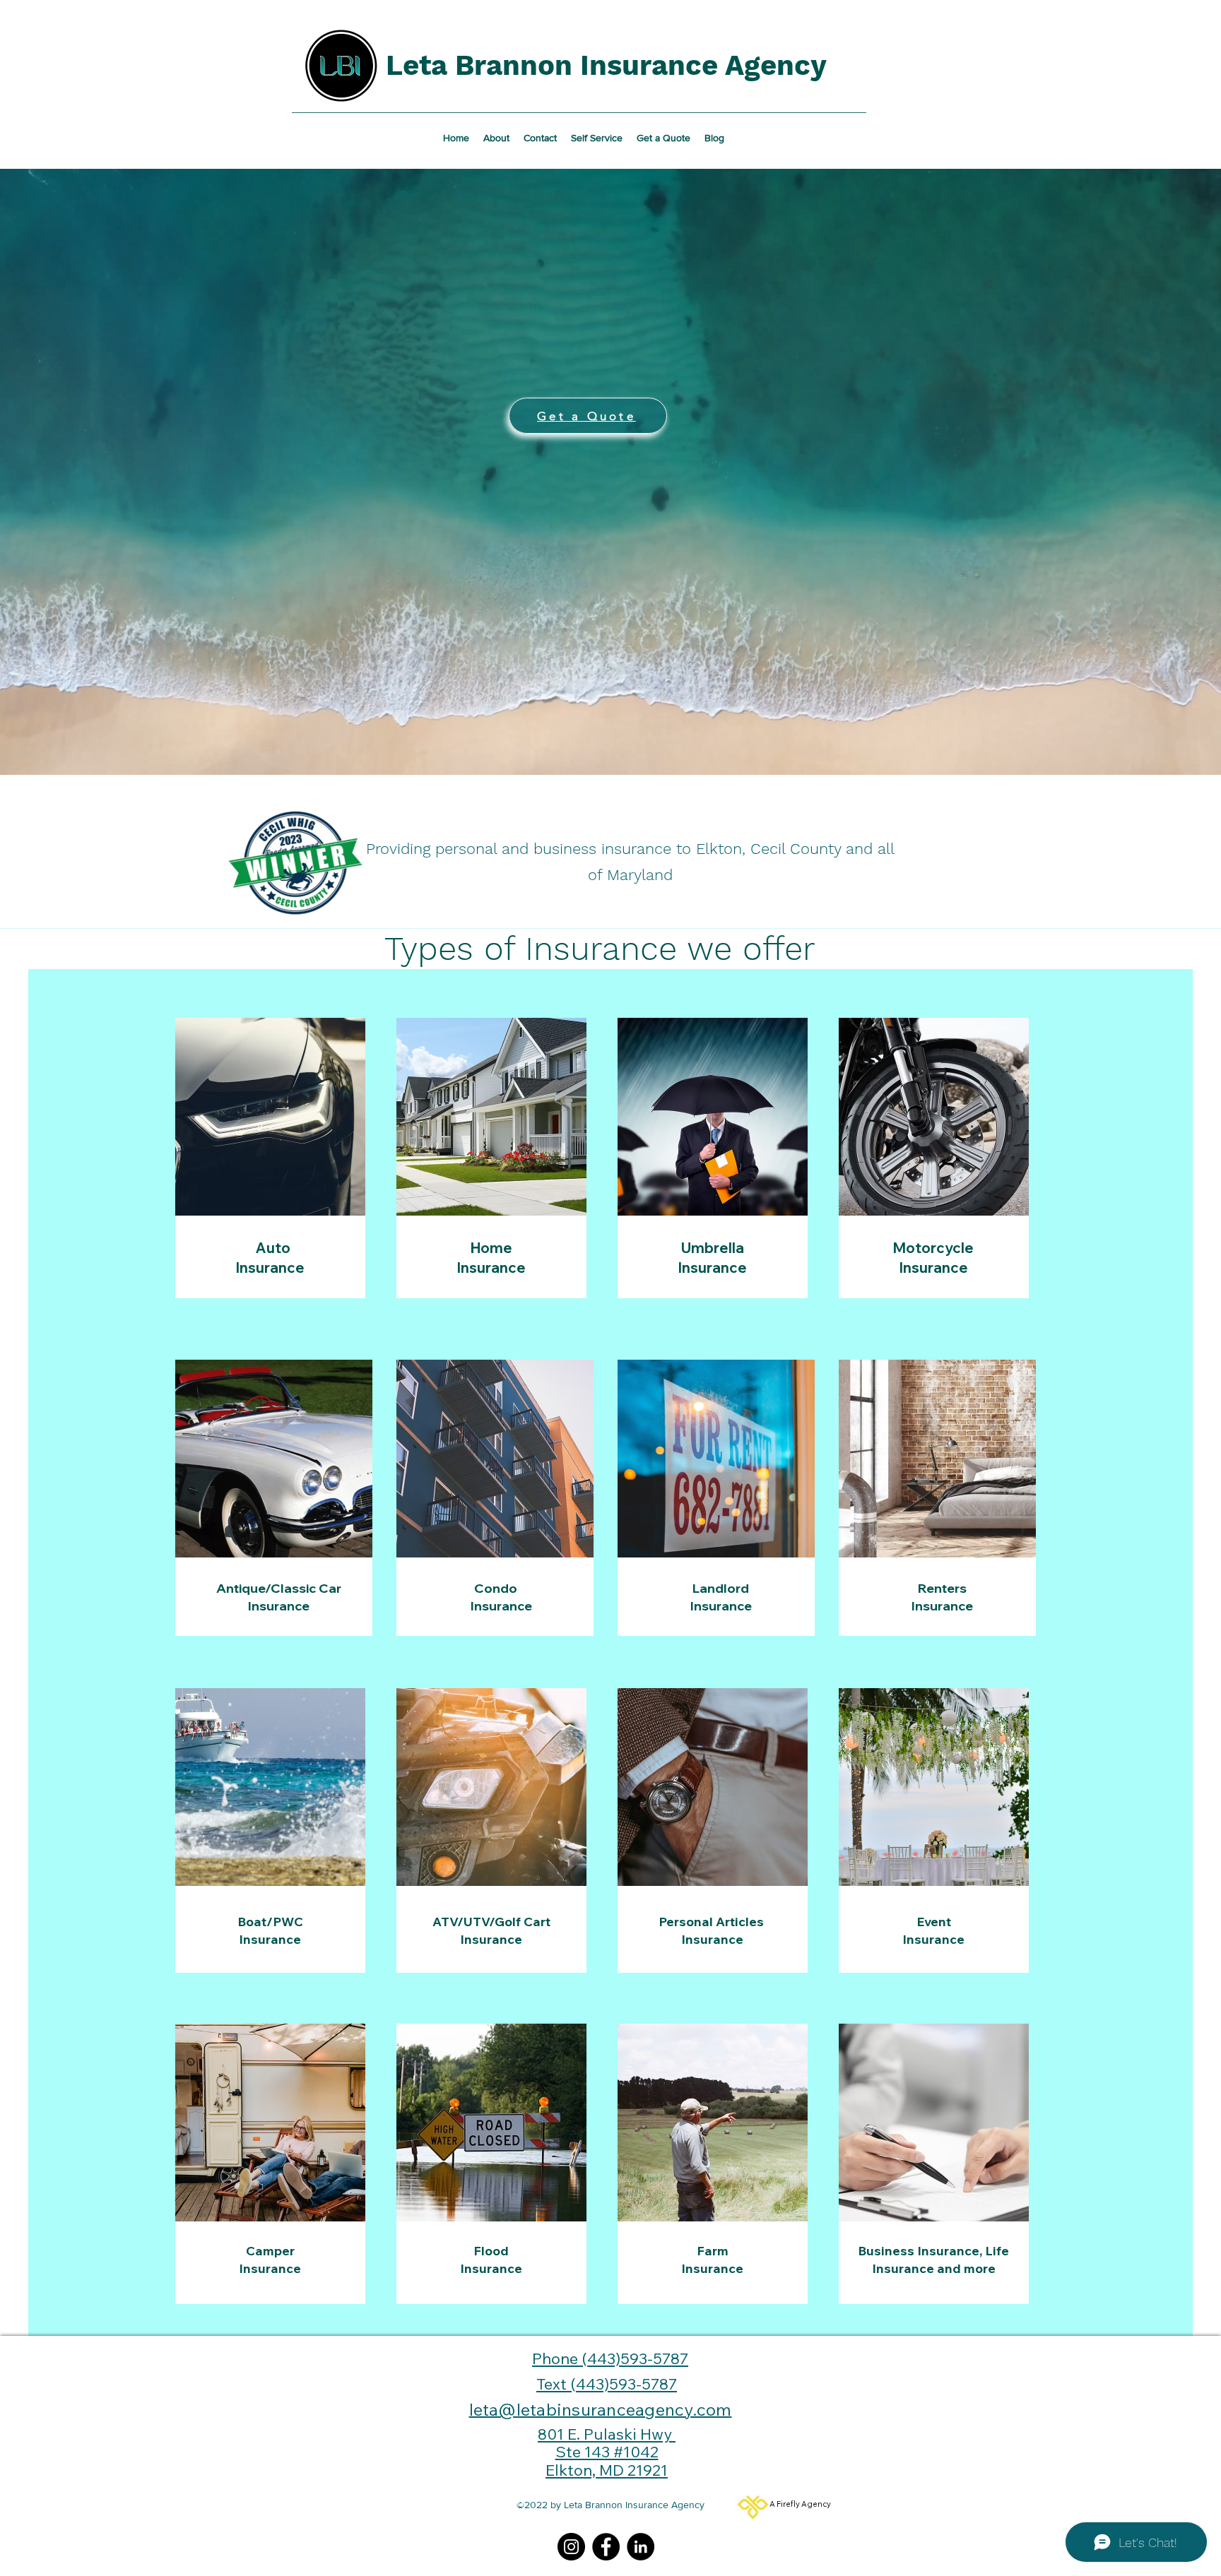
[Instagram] (571, 2547)
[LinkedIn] (641, 2547)
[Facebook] (606, 2547)
